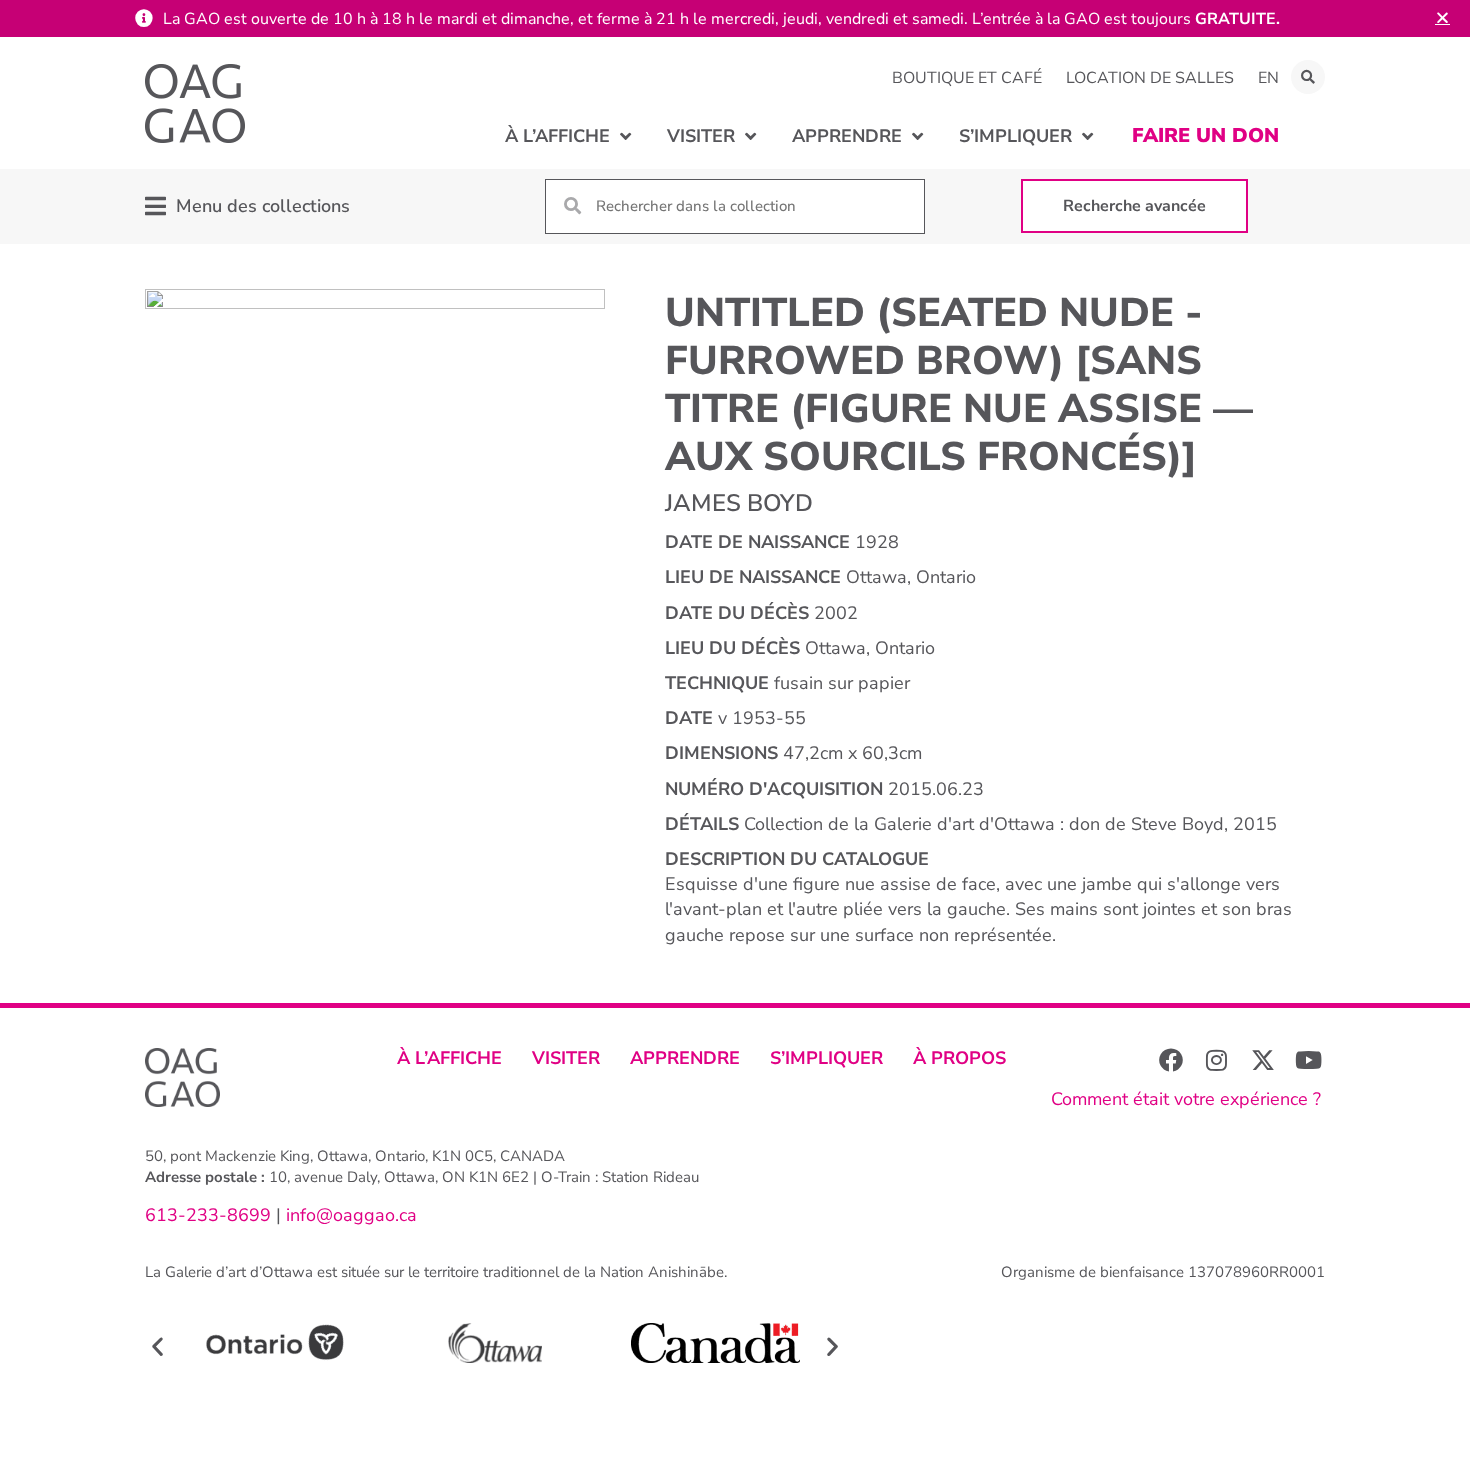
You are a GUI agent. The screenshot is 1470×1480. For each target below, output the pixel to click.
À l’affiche (449, 1058)
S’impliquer (826, 1058)
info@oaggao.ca (349, 1215)
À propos (959, 1058)
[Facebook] (1171, 1060)
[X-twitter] (1263, 1060)
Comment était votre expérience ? (1186, 1099)
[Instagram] (1217, 1060)
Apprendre (685, 1058)
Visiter (566, 1058)
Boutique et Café (967, 78)
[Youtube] (1309, 1060)
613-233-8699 (208, 1215)
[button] (1308, 77)
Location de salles (1150, 78)
